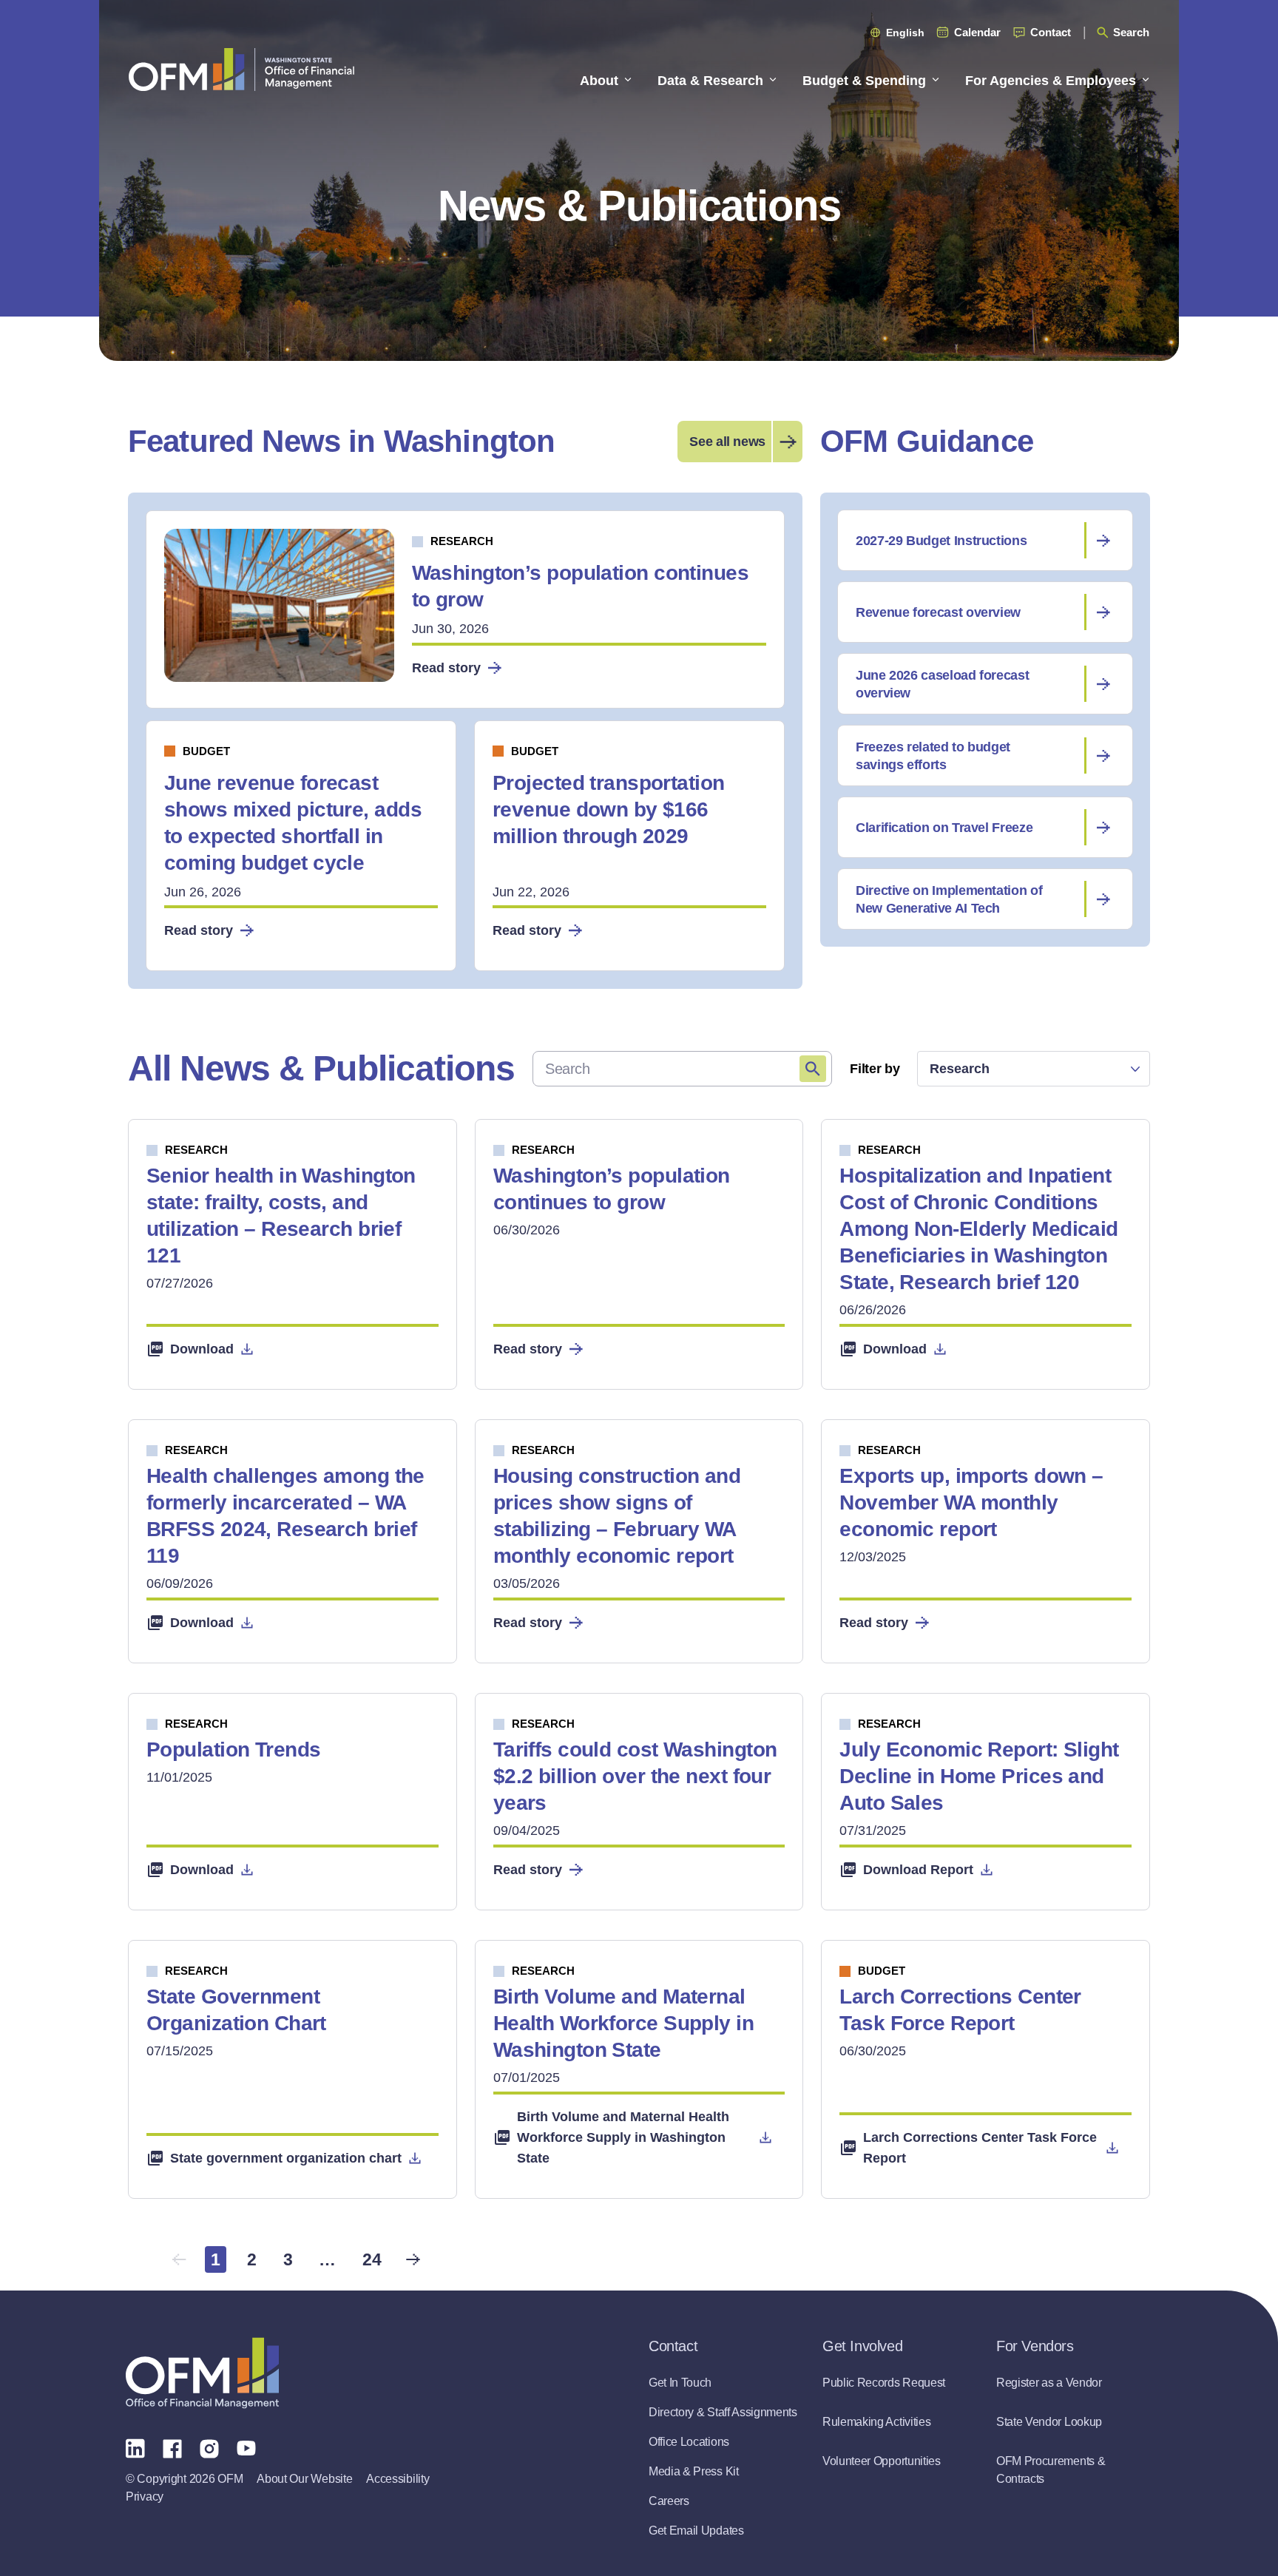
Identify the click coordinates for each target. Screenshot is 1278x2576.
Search (1131, 32)
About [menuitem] (599, 81)
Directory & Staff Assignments (723, 2412)
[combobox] (1034, 1069)
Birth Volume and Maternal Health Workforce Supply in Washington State (623, 2023)
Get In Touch (680, 2383)
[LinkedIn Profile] (135, 2448)
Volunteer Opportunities (882, 2461)
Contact (1051, 32)
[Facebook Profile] (172, 2447)
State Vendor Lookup (1049, 2422)
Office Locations (689, 2442)
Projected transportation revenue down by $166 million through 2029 (609, 809)
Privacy (145, 2496)
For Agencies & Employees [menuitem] (1051, 81)
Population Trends (233, 1750)
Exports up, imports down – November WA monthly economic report (971, 1502)
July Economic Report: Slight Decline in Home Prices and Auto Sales (979, 1776)
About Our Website (304, 2479)
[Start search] (813, 1069)
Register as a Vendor (1049, 2383)
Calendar (977, 32)
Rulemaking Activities (876, 2422)
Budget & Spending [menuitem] (864, 81)
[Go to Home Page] (241, 69)
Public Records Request (884, 2383)
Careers (669, 2501)
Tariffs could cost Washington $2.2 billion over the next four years (635, 1776)
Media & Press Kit (694, 2471)
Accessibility (398, 2479)
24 (372, 2259)
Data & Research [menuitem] (710, 81)
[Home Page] (202, 2373)
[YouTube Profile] (246, 2447)
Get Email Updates (696, 2531)
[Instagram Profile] (209, 2447)
